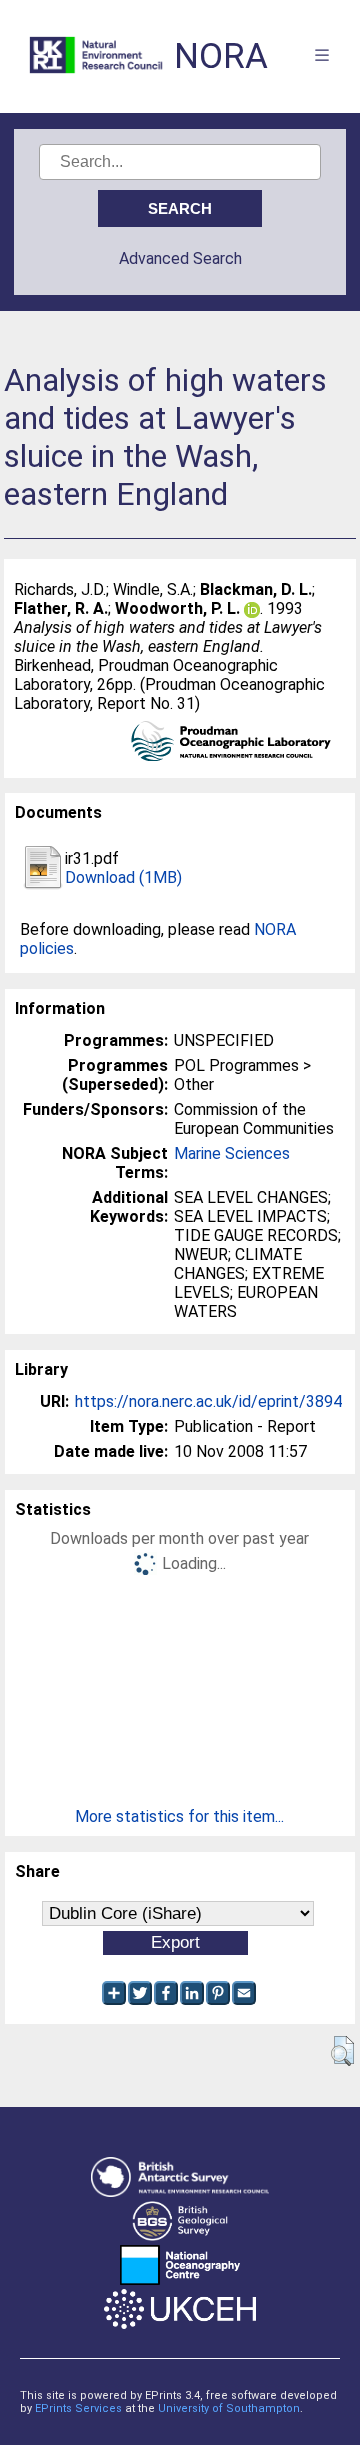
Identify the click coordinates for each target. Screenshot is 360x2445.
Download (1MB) (123, 877)
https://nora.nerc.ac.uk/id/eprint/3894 (208, 1401)
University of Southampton (229, 2408)
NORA (221, 56)
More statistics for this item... (179, 1816)
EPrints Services (78, 2408)
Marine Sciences (232, 1153)
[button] (342, 2051)
